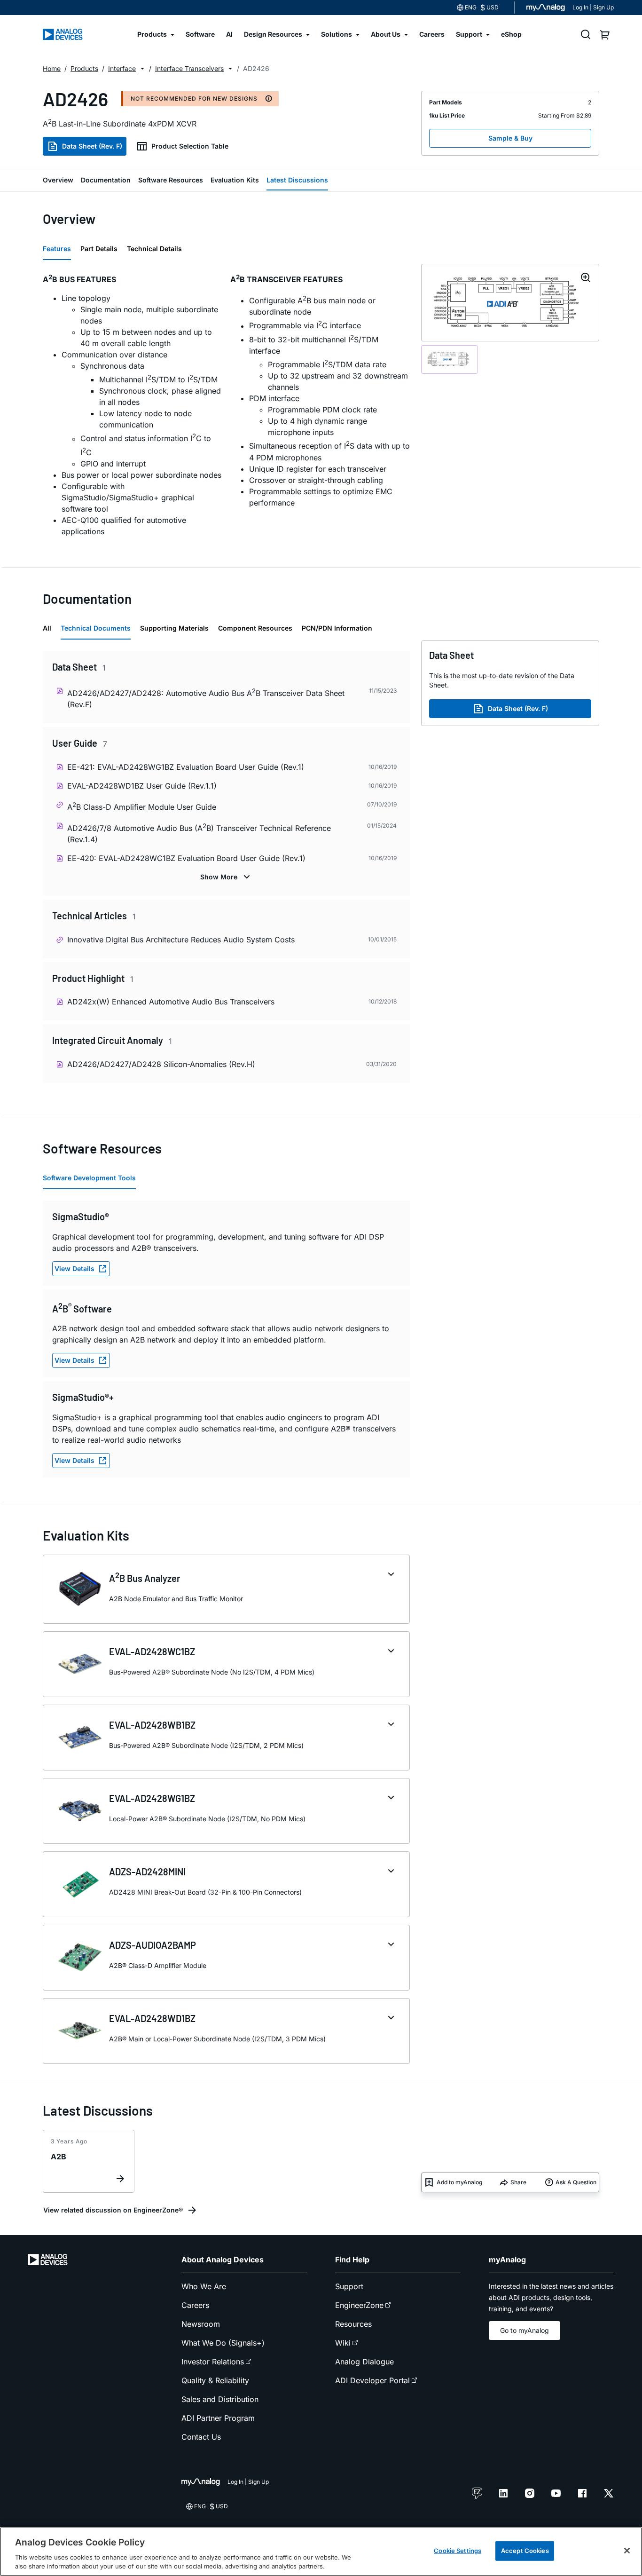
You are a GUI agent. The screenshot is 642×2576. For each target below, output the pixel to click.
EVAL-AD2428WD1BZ (152, 2018)
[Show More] (226, 877)
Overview (58, 180)
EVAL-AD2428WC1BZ (152, 1651)
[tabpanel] (226, 408)
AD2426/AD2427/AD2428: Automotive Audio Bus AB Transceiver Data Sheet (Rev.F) (206, 698)
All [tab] (47, 628)
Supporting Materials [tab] (174, 628)
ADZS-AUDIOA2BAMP (153, 1945)
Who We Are (204, 2286)
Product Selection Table (190, 146)
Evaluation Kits (235, 180)
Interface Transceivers (189, 68)
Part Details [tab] (99, 249)
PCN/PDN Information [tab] (337, 628)
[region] (321, 2552)
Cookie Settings (458, 2551)
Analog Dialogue (364, 2362)
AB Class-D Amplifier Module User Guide (142, 806)
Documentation (106, 180)
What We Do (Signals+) (223, 2343)
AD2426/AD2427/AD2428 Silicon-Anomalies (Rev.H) (161, 1064)
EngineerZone (359, 2305)
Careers (195, 2305)
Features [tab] (57, 249)
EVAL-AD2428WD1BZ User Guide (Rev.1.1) (142, 786)
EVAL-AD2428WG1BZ (152, 1798)
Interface (122, 68)
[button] (142, 69)
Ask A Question (576, 2182)
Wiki (343, 2343)
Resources (353, 2324)
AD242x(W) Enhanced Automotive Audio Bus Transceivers (171, 1002)
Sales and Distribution (220, 2399)
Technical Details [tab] (154, 249)
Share (518, 2182)
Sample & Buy (510, 138)
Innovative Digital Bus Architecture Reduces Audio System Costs (181, 940)
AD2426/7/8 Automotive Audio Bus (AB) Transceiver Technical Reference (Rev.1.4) (199, 833)
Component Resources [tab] (255, 628)
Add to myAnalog (459, 2182)
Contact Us (201, 2437)
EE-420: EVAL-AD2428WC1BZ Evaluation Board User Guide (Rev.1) (186, 858)
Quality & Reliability (215, 2380)
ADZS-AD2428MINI (147, 1872)
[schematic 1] (450, 360)
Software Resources (171, 180)
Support (349, 2286)
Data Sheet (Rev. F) (92, 146)
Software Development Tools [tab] (89, 1178)
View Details (74, 1268)
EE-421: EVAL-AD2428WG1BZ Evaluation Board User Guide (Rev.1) (186, 767)
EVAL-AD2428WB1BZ (152, 1725)
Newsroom (201, 2324)
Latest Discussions (297, 180)
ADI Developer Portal (372, 2380)
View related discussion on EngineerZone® (113, 2210)
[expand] (391, 1574)
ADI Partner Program (218, 2418)
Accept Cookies (525, 2551)
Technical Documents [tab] (96, 628)
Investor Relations (213, 2362)
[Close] (627, 2551)
